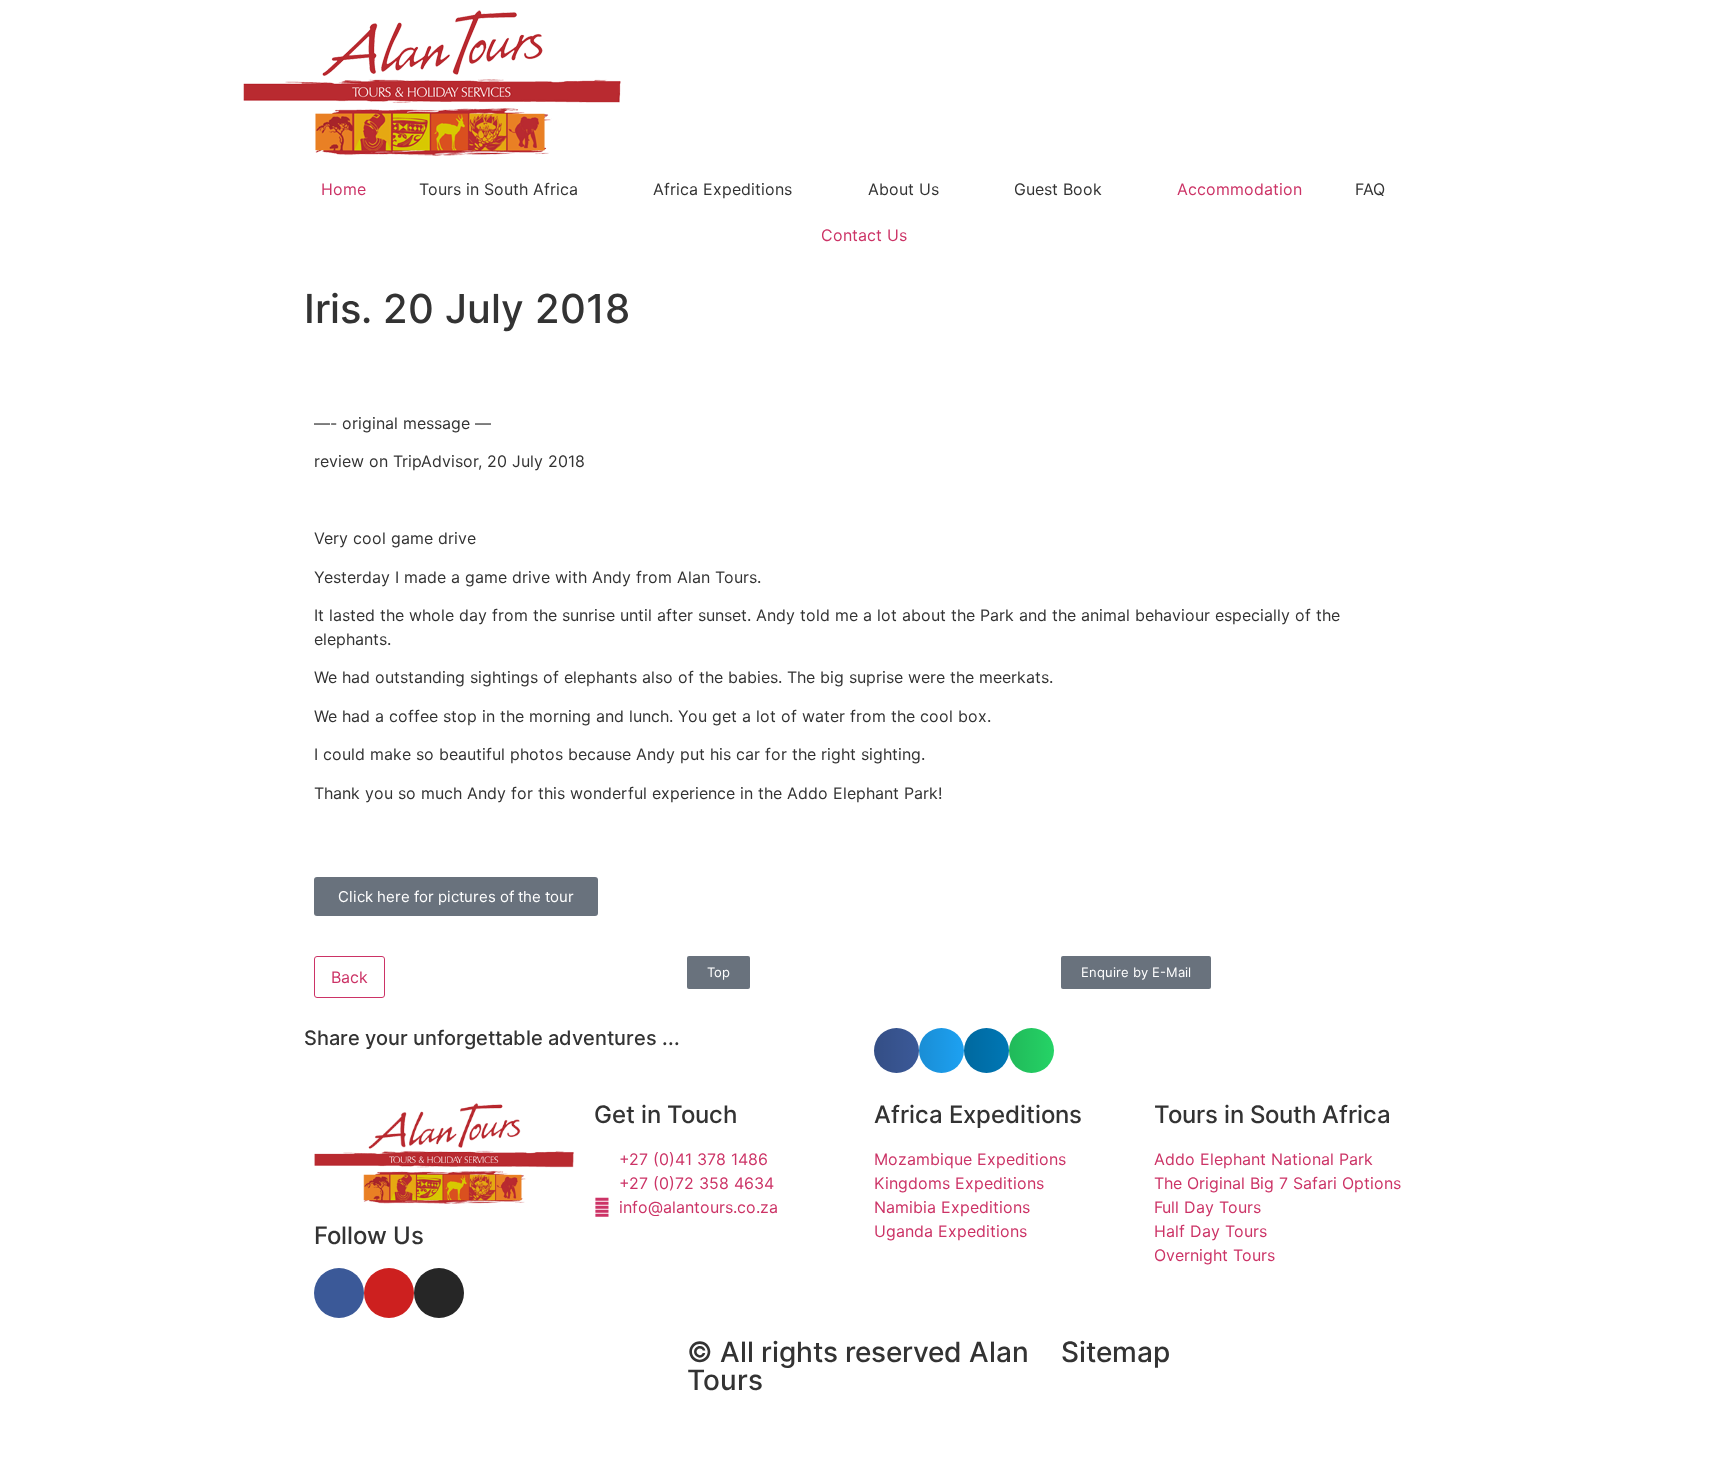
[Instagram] (439, 1293)
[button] (896, 1050)
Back (349, 977)
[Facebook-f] (339, 1293)
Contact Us (864, 235)
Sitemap (1115, 1352)
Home (343, 189)
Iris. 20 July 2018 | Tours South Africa (454, 1369)
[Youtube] (389, 1293)
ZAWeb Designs (565, 1434)
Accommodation (1239, 189)
